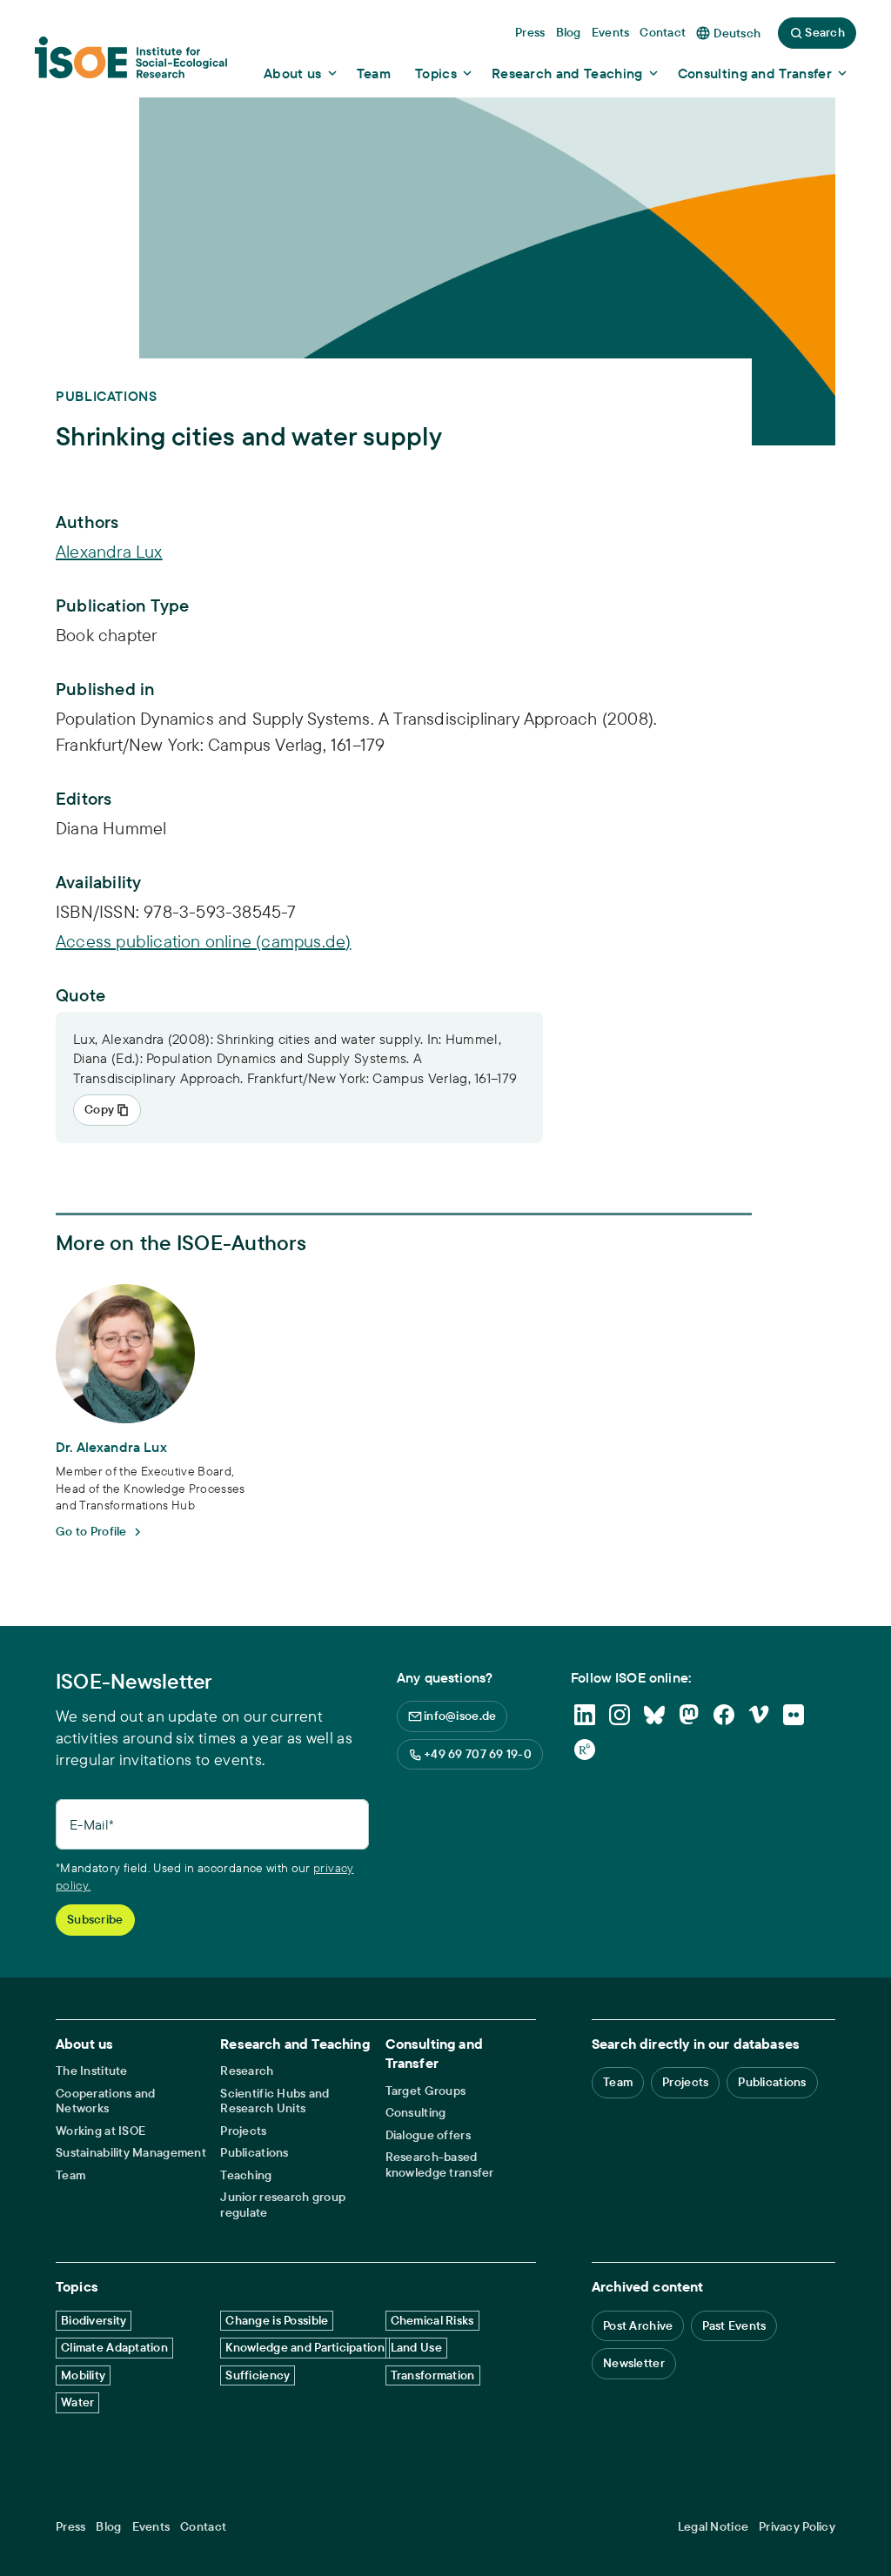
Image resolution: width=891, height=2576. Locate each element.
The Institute (92, 2071)
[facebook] (724, 1715)
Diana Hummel (111, 828)
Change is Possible (277, 2320)
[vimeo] (759, 1715)
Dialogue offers (428, 2135)
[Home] (131, 64)
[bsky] (654, 1715)
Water (77, 2402)
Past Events (734, 2325)
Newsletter (634, 2363)
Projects (243, 2131)
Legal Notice (713, 2527)
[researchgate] (585, 1750)
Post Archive (638, 2325)
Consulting (416, 2113)
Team (70, 2175)
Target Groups (426, 2091)
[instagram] (620, 1715)
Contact (203, 2527)
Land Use (416, 2347)
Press (70, 2527)
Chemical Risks (432, 2320)
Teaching (246, 2175)
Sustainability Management (131, 2153)
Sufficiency (258, 2375)
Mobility (83, 2375)
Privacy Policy (797, 2527)
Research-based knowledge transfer (440, 2165)
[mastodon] (689, 1715)
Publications (254, 2153)
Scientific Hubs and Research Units (275, 2101)
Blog (108, 2527)
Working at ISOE (100, 2131)
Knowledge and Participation (305, 2347)
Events (151, 2527)
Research (247, 2071)
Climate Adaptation (114, 2347)
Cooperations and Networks (105, 2101)
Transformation (433, 2375)
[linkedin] (585, 1715)
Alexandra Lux (109, 551)
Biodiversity (94, 2320)
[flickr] (794, 1715)
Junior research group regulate (283, 2205)
